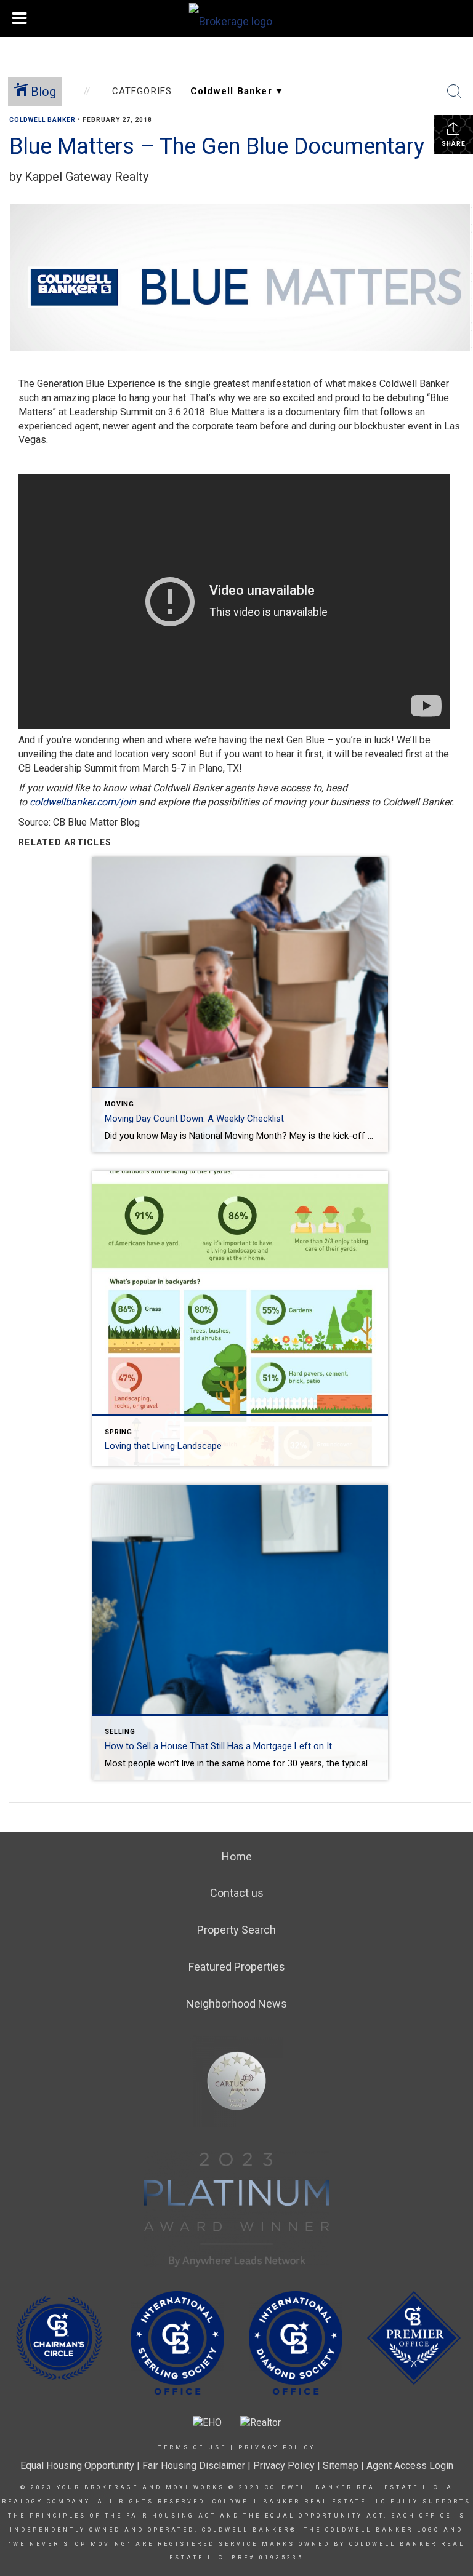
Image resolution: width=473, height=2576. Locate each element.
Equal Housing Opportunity (77, 2466)
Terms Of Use (192, 2447)
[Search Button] (455, 92)
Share (454, 144)
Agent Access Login (410, 2466)
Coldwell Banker (42, 120)
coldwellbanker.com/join (83, 802)
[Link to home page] (237, 18)
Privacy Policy (277, 2447)
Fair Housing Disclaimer (194, 2466)
